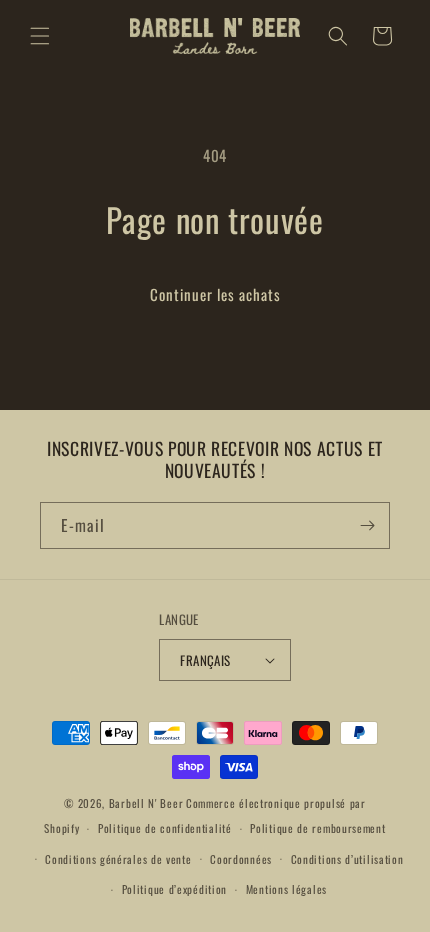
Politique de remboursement (317, 828)
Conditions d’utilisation (347, 859)
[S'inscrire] (367, 525)
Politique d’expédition (174, 889)
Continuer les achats (215, 294)
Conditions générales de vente (118, 859)
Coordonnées (241, 859)
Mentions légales (286, 889)
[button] (40, 36)
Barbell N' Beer (146, 803)
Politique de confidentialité (165, 828)
